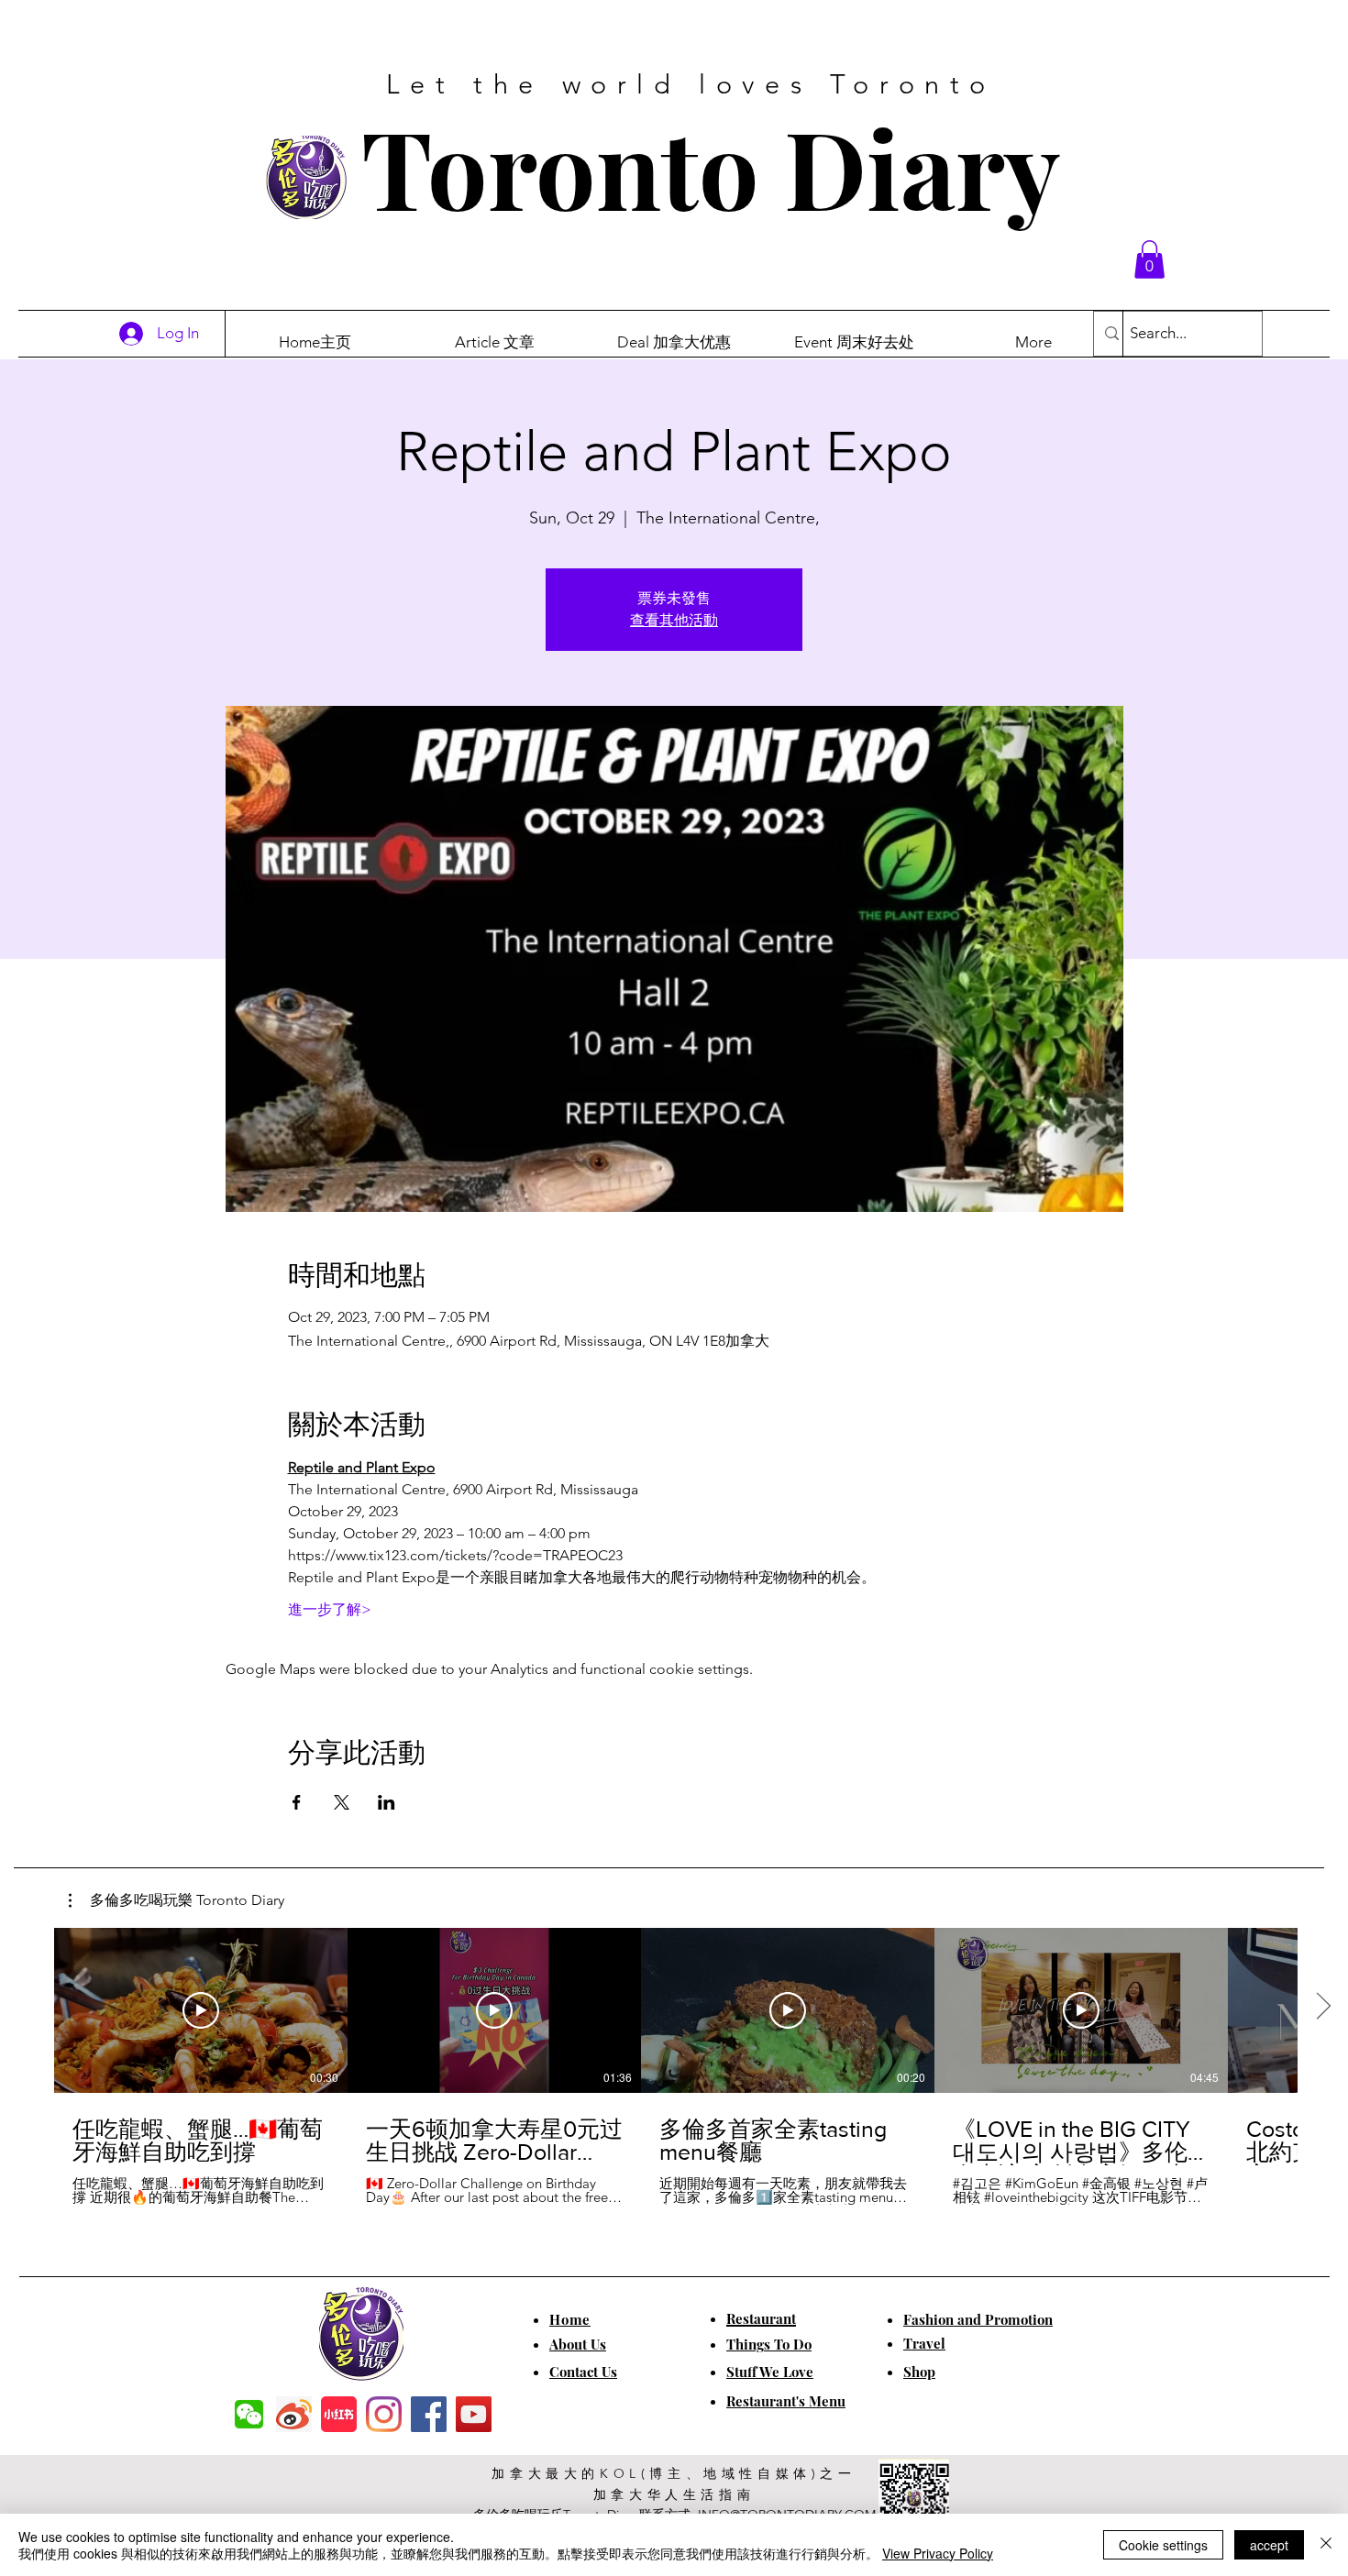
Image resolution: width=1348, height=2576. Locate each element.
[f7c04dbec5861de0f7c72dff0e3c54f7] (249, 2414)
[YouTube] (474, 2414)
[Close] (1326, 2545)
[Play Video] (201, 2010)
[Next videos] (1323, 2007)
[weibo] (294, 2414)
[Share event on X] (342, 1802)
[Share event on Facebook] (297, 1802)
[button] (1149, 259)
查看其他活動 (674, 620)
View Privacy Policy (938, 2553)
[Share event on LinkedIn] (387, 1802)
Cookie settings (1163, 2545)
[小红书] (339, 2414)
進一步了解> (330, 1609)
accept (1269, 2545)
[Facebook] (429, 2414)
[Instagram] (384, 2414)
